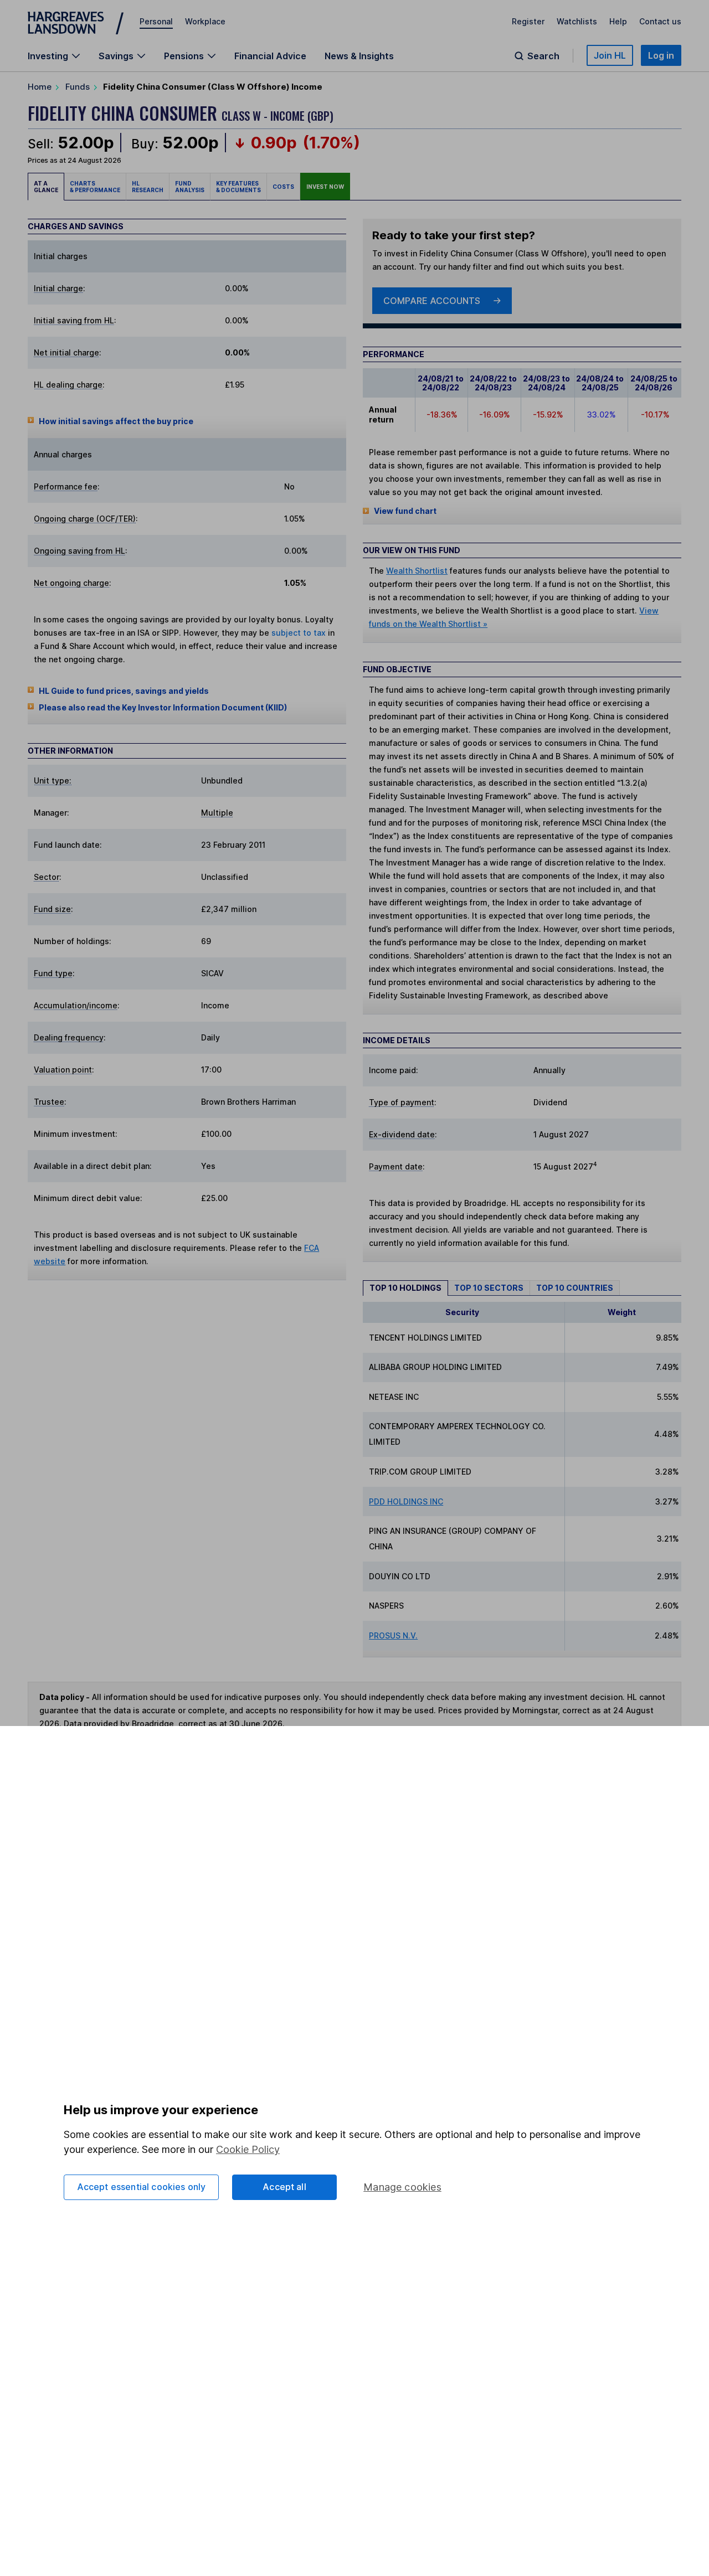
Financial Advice (270, 56)
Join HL (610, 55)
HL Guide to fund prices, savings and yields (124, 691)
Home (40, 87)
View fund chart (405, 511)
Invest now (325, 187)
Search (543, 56)
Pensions (184, 56)
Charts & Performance (95, 187)
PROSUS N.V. (393, 1635)
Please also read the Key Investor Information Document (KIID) (163, 707)
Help (618, 21)
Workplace (205, 21)
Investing (48, 56)
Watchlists (577, 21)
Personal (156, 21)
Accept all (284, 2187)
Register (528, 21)
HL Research (148, 187)
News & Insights (359, 56)
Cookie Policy (248, 2149)
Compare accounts (432, 301)
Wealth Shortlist (417, 571)
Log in (661, 55)
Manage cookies (402, 2187)
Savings (116, 56)
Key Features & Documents (238, 187)
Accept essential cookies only (142, 2187)
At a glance (46, 187)
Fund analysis (190, 187)
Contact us (660, 21)
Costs (283, 187)
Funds (78, 87)
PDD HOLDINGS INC (406, 1501)
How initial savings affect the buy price (116, 421)
